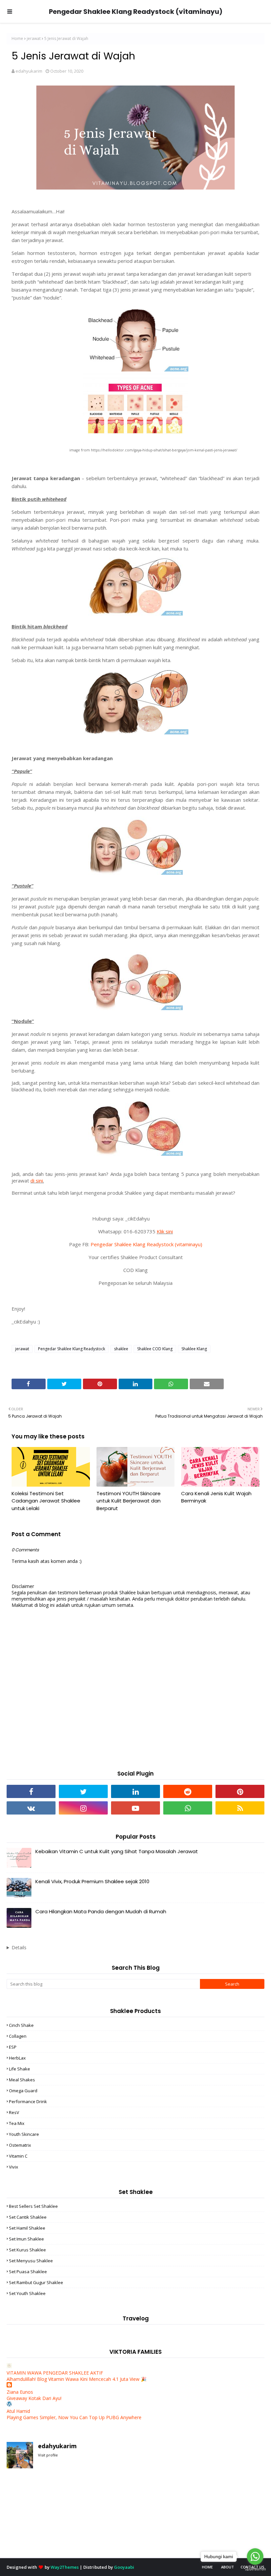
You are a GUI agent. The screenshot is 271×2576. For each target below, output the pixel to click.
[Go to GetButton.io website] (255, 2569)
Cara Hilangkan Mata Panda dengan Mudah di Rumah (101, 1911)
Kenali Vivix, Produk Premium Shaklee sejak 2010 (92, 1881)
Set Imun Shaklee (26, 2239)
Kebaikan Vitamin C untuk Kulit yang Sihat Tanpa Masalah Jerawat (117, 1851)
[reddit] (188, 1791)
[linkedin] (135, 1791)
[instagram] (83, 1808)
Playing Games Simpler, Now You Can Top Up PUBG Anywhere (74, 2417)
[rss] (240, 1808)
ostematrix (20, 2145)
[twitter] (83, 1791)
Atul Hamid (18, 2411)
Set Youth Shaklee (27, 2293)
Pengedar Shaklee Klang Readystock (72, 1349)
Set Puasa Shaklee (28, 2272)
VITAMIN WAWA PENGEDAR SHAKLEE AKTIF (55, 2373)
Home (17, 38)
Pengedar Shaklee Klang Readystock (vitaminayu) (136, 12)
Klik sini (165, 1231)
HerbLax (17, 2058)
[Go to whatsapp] (255, 2557)
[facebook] (31, 1791)
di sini (37, 1181)
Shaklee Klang (194, 1349)
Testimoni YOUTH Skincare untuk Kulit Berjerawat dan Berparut (129, 1501)
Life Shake (19, 2069)
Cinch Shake (21, 2025)
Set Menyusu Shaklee (31, 2261)
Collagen (18, 2036)
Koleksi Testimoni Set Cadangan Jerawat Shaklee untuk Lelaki (46, 1501)
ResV (14, 2112)
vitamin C (18, 2156)
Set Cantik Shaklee (28, 2217)
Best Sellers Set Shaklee (33, 2206)
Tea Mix (17, 2123)
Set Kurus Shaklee (27, 2250)
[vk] (31, 1808)
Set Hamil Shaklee (27, 2228)
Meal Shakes (22, 2080)
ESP (13, 2047)
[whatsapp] (188, 1808)
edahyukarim (29, 71)
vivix (14, 2167)
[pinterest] (240, 1791)
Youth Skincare (24, 2134)
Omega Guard (23, 2091)
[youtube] (135, 1808)
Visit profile (48, 2455)
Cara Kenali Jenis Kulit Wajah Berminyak (216, 1497)
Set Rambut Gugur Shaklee (36, 2282)
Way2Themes (65, 2567)
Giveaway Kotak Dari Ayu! (34, 2398)
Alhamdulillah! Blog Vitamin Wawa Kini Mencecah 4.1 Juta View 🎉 (77, 2379)
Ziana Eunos (20, 2392)
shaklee (121, 1349)
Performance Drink (28, 2101)
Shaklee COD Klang (155, 1349)
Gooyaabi (124, 2567)
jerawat (34, 38)
